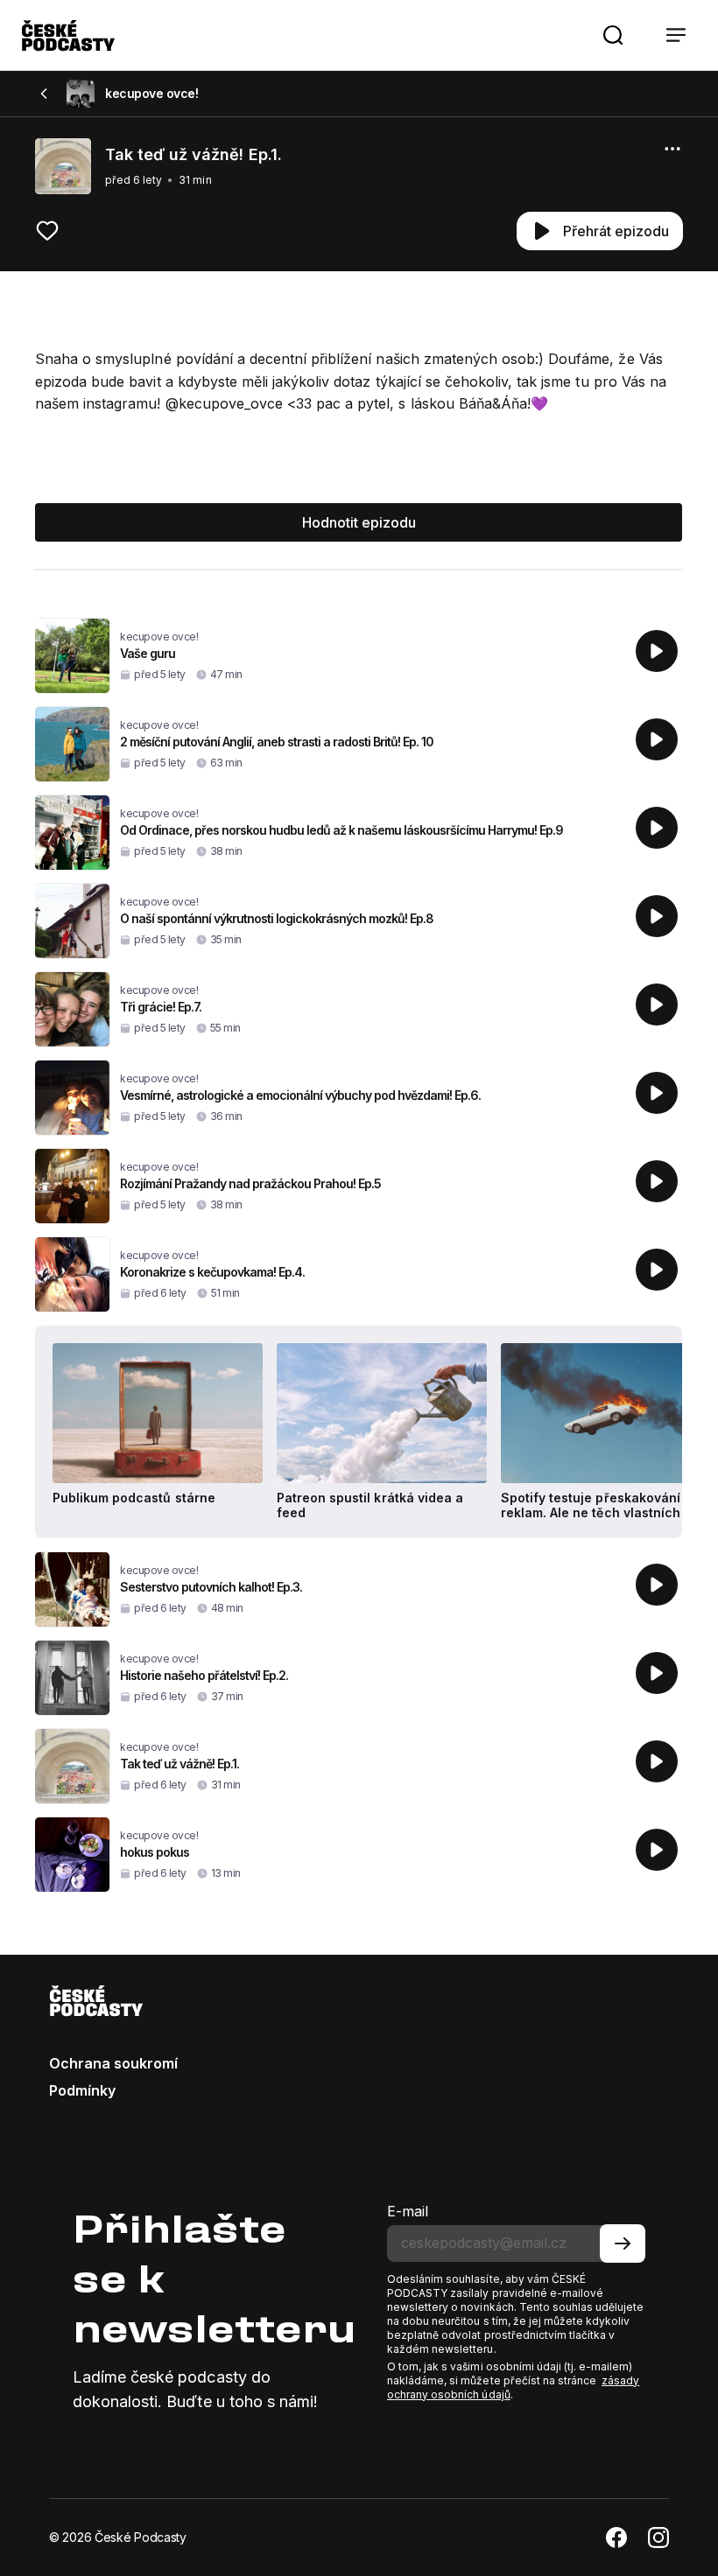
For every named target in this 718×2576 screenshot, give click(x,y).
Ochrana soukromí (113, 2063)
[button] (613, 35)
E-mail (408, 2211)
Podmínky (82, 2090)
